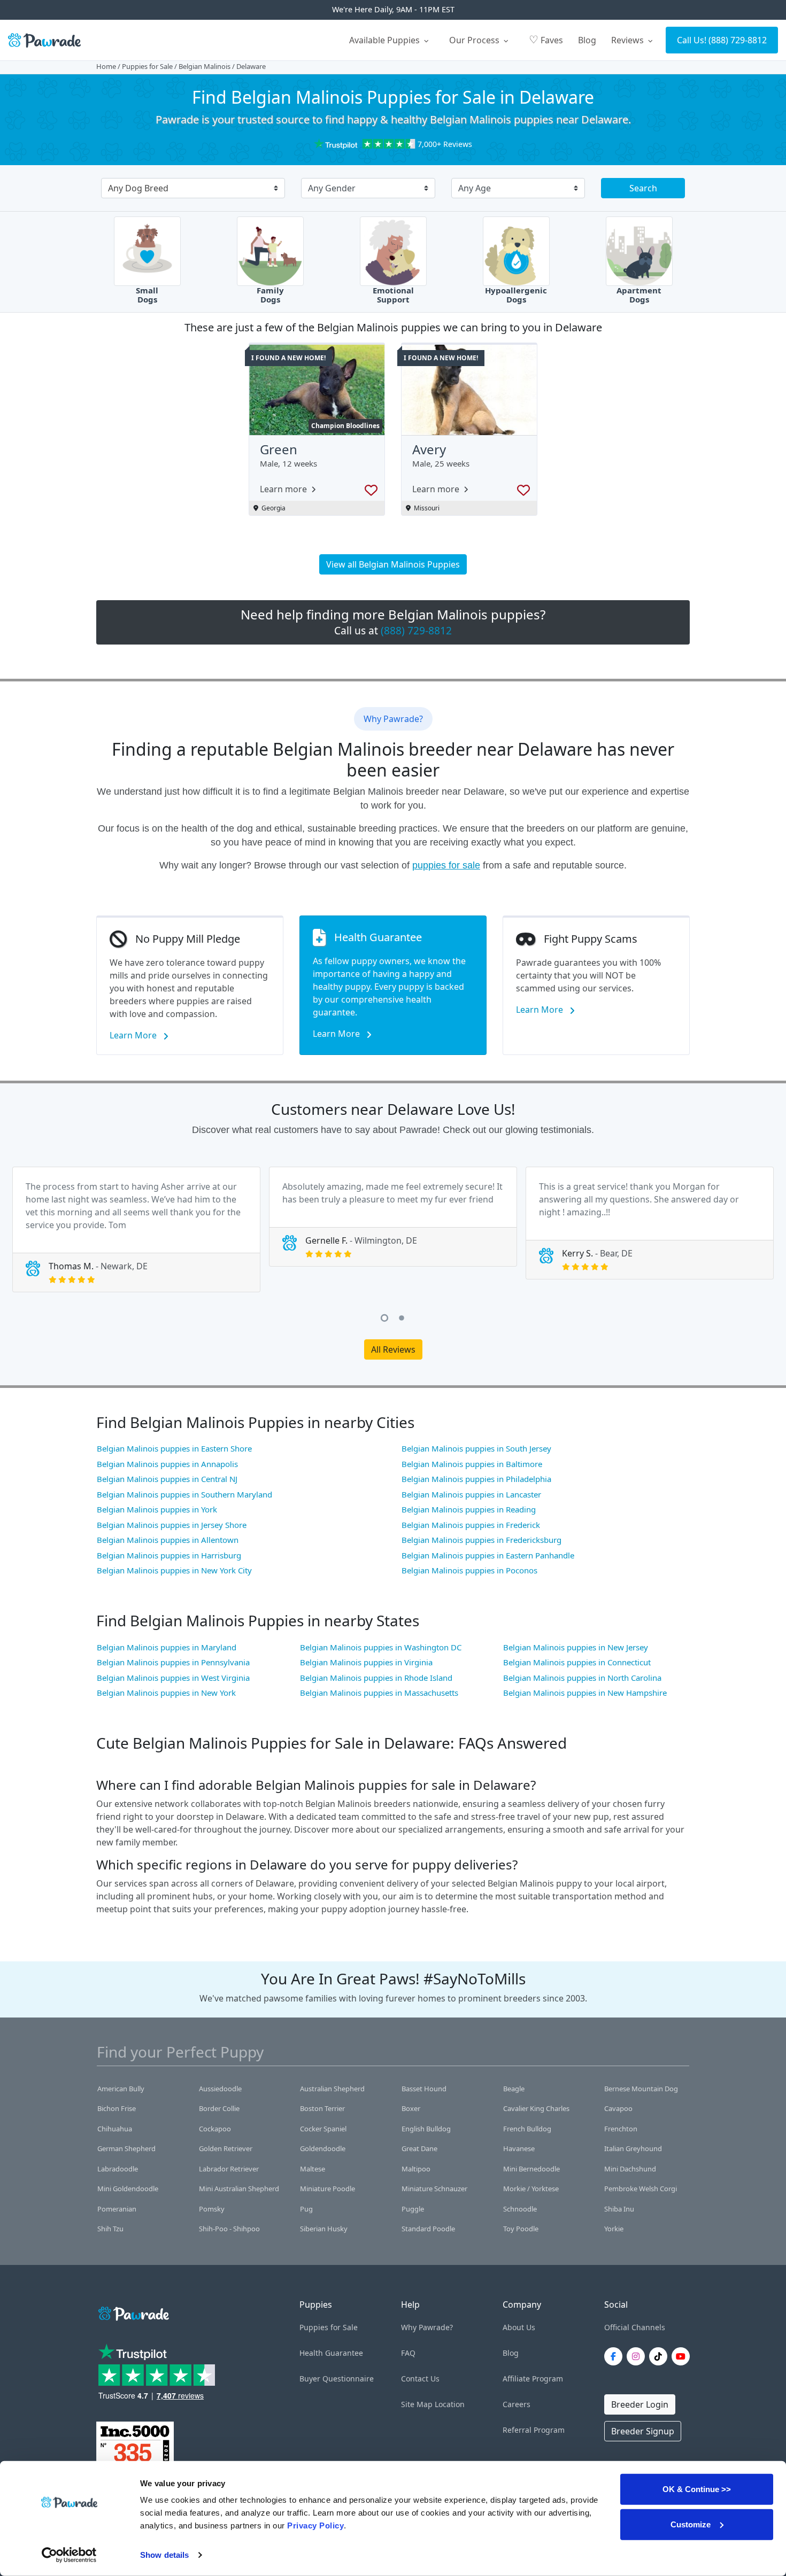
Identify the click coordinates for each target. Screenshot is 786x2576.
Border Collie (219, 2108)
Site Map (417, 2404)
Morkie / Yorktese (531, 2189)
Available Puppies (386, 40)
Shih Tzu (110, 2229)
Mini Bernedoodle (531, 2169)
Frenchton (621, 2129)
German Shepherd (126, 2148)
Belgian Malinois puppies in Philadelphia (476, 1479)
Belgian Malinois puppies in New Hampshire (585, 1693)
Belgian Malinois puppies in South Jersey (476, 1448)
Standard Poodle (428, 2229)
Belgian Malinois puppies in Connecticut (577, 1662)
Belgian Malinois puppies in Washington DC (381, 1647)
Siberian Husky (324, 2229)
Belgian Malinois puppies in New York (166, 1693)
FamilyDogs (270, 295)
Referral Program (534, 2430)
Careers (517, 2404)
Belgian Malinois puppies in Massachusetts (379, 1693)
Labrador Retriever (229, 2169)
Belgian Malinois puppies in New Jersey (576, 1647)
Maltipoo (416, 2169)
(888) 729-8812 (738, 40)
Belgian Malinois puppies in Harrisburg (169, 1555)
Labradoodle (118, 2169)
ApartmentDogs (639, 295)
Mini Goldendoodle (128, 2189)
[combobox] (189, 189)
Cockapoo (215, 2129)
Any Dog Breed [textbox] (138, 188)
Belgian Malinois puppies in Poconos (469, 1570)
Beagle (514, 2089)
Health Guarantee (331, 2353)
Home (106, 66)
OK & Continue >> (697, 2489)
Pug (306, 2209)
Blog (587, 40)
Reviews (629, 40)
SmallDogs (147, 295)
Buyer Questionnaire (337, 2379)
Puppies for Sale (147, 66)
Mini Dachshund (630, 2169)
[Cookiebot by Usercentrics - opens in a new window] (69, 2555)
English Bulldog (426, 2129)
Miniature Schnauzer (434, 2189)
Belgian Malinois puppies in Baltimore (472, 1464)
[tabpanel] (136, 1229)
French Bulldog (527, 2129)
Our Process (475, 40)
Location (450, 2404)
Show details (164, 2555)
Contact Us (420, 2379)
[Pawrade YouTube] (683, 2356)
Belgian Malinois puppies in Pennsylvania (173, 1662)
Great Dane (419, 2148)
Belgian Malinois (205, 66)
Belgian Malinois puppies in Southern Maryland (184, 1494)
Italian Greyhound (633, 2148)
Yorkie (614, 2229)
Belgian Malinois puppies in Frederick (471, 1525)
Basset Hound (424, 2089)
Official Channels (635, 2327)
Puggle (413, 2209)
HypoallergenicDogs (516, 295)
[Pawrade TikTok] (660, 2356)
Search (643, 188)
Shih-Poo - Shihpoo (229, 2229)
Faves (546, 39)
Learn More (134, 1035)
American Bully (121, 2089)
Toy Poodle (521, 2229)
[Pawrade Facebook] (615, 2356)
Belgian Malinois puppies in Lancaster (471, 1494)
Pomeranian (117, 2209)
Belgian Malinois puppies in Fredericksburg (481, 1540)
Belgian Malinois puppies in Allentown (168, 1540)
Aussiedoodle (220, 2089)
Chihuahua (115, 2129)
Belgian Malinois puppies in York (157, 1509)
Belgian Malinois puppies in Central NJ (167, 1479)
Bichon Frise (117, 2108)
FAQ (408, 2353)
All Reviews (393, 1349)
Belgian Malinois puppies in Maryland (167, 1647)
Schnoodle (520, 2209)
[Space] (133, 2312)
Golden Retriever (226, 2148)
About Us (519, 2327)
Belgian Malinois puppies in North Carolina (582, 1678)
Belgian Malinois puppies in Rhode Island (376, 1678)
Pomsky (212, 2209)
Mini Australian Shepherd (239, 2189)
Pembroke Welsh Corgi (641, 2189)
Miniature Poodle (327, 2189)
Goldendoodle (323, 2148)
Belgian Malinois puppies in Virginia (366, 1662)
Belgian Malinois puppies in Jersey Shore (172, 1525)
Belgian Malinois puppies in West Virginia (173, 1678)
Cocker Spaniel (323, 2129)
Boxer (411, 2108)
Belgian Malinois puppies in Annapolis (167, 1464)
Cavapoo (618, 2108)
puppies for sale (446, 865)
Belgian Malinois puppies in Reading (469, 1509)
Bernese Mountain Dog (641, 2089)
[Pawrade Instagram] (638, 2356)
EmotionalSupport (393, 295)
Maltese (313, 2169)
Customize (691, 2524)
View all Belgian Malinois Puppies (393, 564)
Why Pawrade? (427, 2327)
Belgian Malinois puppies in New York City (174, 1570)
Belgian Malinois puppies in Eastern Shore (174, 1448)
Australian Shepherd (332, 2089)
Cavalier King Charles (536, 2108)
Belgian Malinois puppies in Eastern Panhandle (488, 1555)
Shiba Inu (619, 2209)
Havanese (519, 2148)
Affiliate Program (533, 2379)
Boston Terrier (322, 2108)
